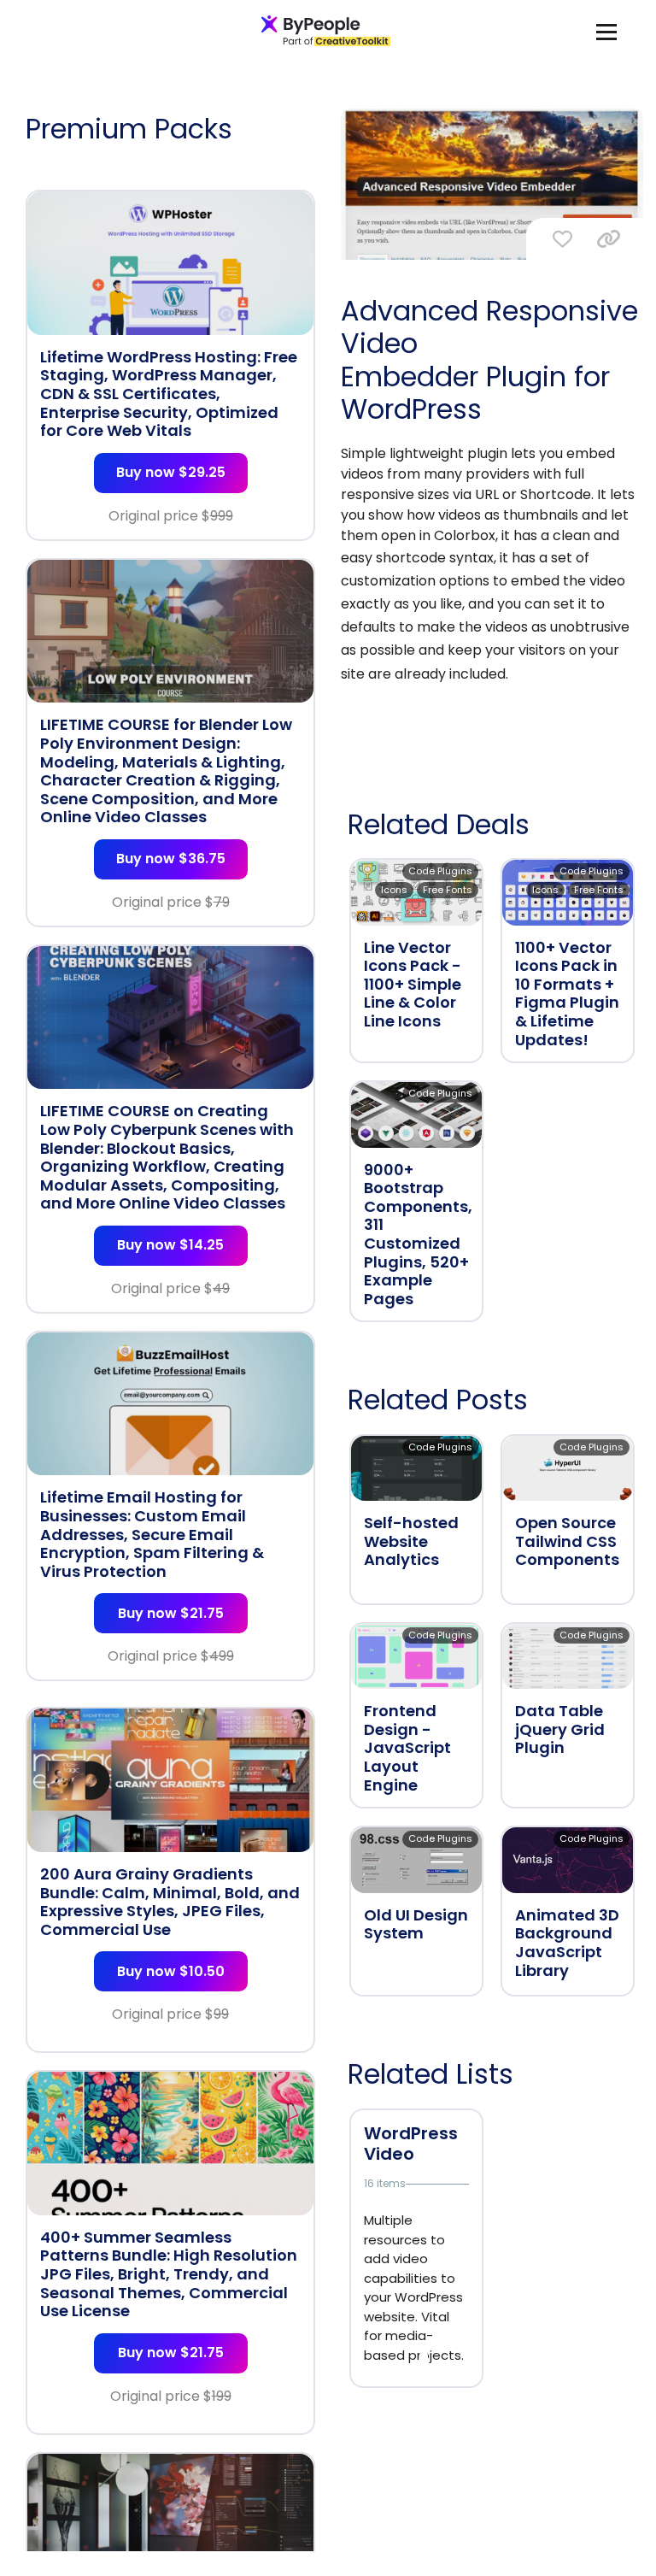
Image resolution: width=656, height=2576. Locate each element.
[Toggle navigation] (606, 31)
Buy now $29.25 (171, 472)
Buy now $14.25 (170, 1245)
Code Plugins (440, 871)
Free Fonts (448, 890)
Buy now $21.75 (171, 1613)
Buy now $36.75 (171, 859)
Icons (394, 890)
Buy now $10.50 (171, 1971)
